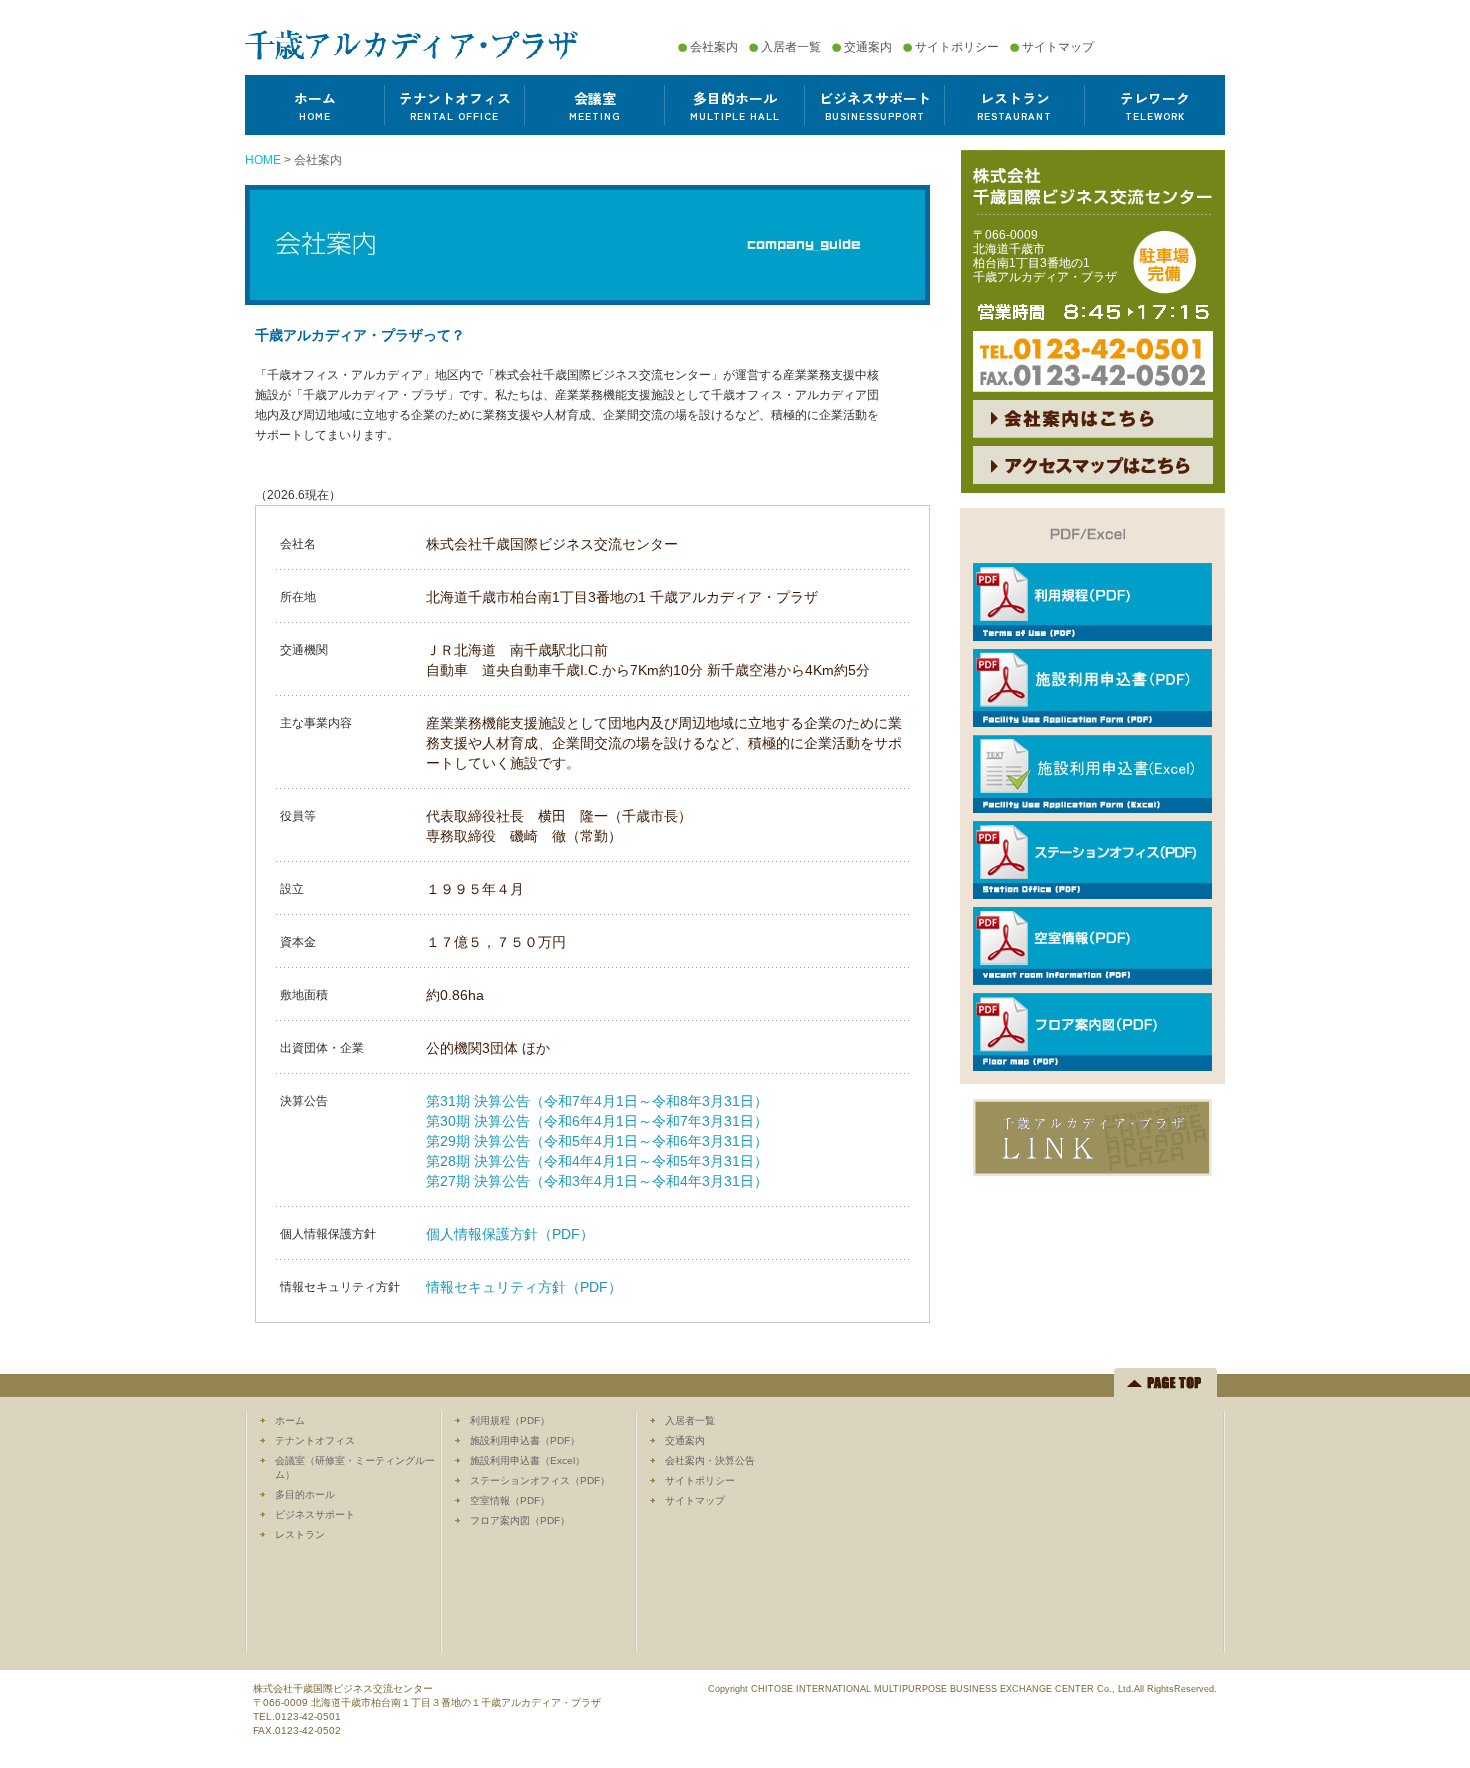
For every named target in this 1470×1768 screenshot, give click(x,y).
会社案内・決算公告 (710, 1460)
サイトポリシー (957, 47)
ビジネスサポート (315, 1514)
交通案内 (868, 47)
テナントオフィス (315, 1440)
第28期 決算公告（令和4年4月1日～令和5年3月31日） (597, 1161)
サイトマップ (1058, 47)
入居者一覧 (791, 47)
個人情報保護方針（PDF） (510, 1234)
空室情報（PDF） (510, 1500)
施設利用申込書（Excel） (527, 1460)
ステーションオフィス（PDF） (540, 1480)
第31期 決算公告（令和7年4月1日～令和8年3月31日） (597, 1101)
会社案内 (714, 47)
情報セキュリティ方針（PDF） (524, 1287)
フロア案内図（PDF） (520, 1520)
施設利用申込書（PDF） (525, 1440)
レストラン (300, 1534)
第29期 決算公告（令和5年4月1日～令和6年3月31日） (597, 1141)
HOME (263, 160)
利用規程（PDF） (510, 1420)
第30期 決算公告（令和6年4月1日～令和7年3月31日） (597, 1121)
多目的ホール (305, 1494)
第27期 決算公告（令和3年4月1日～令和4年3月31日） (597, 1181)
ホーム (290, 1420)
